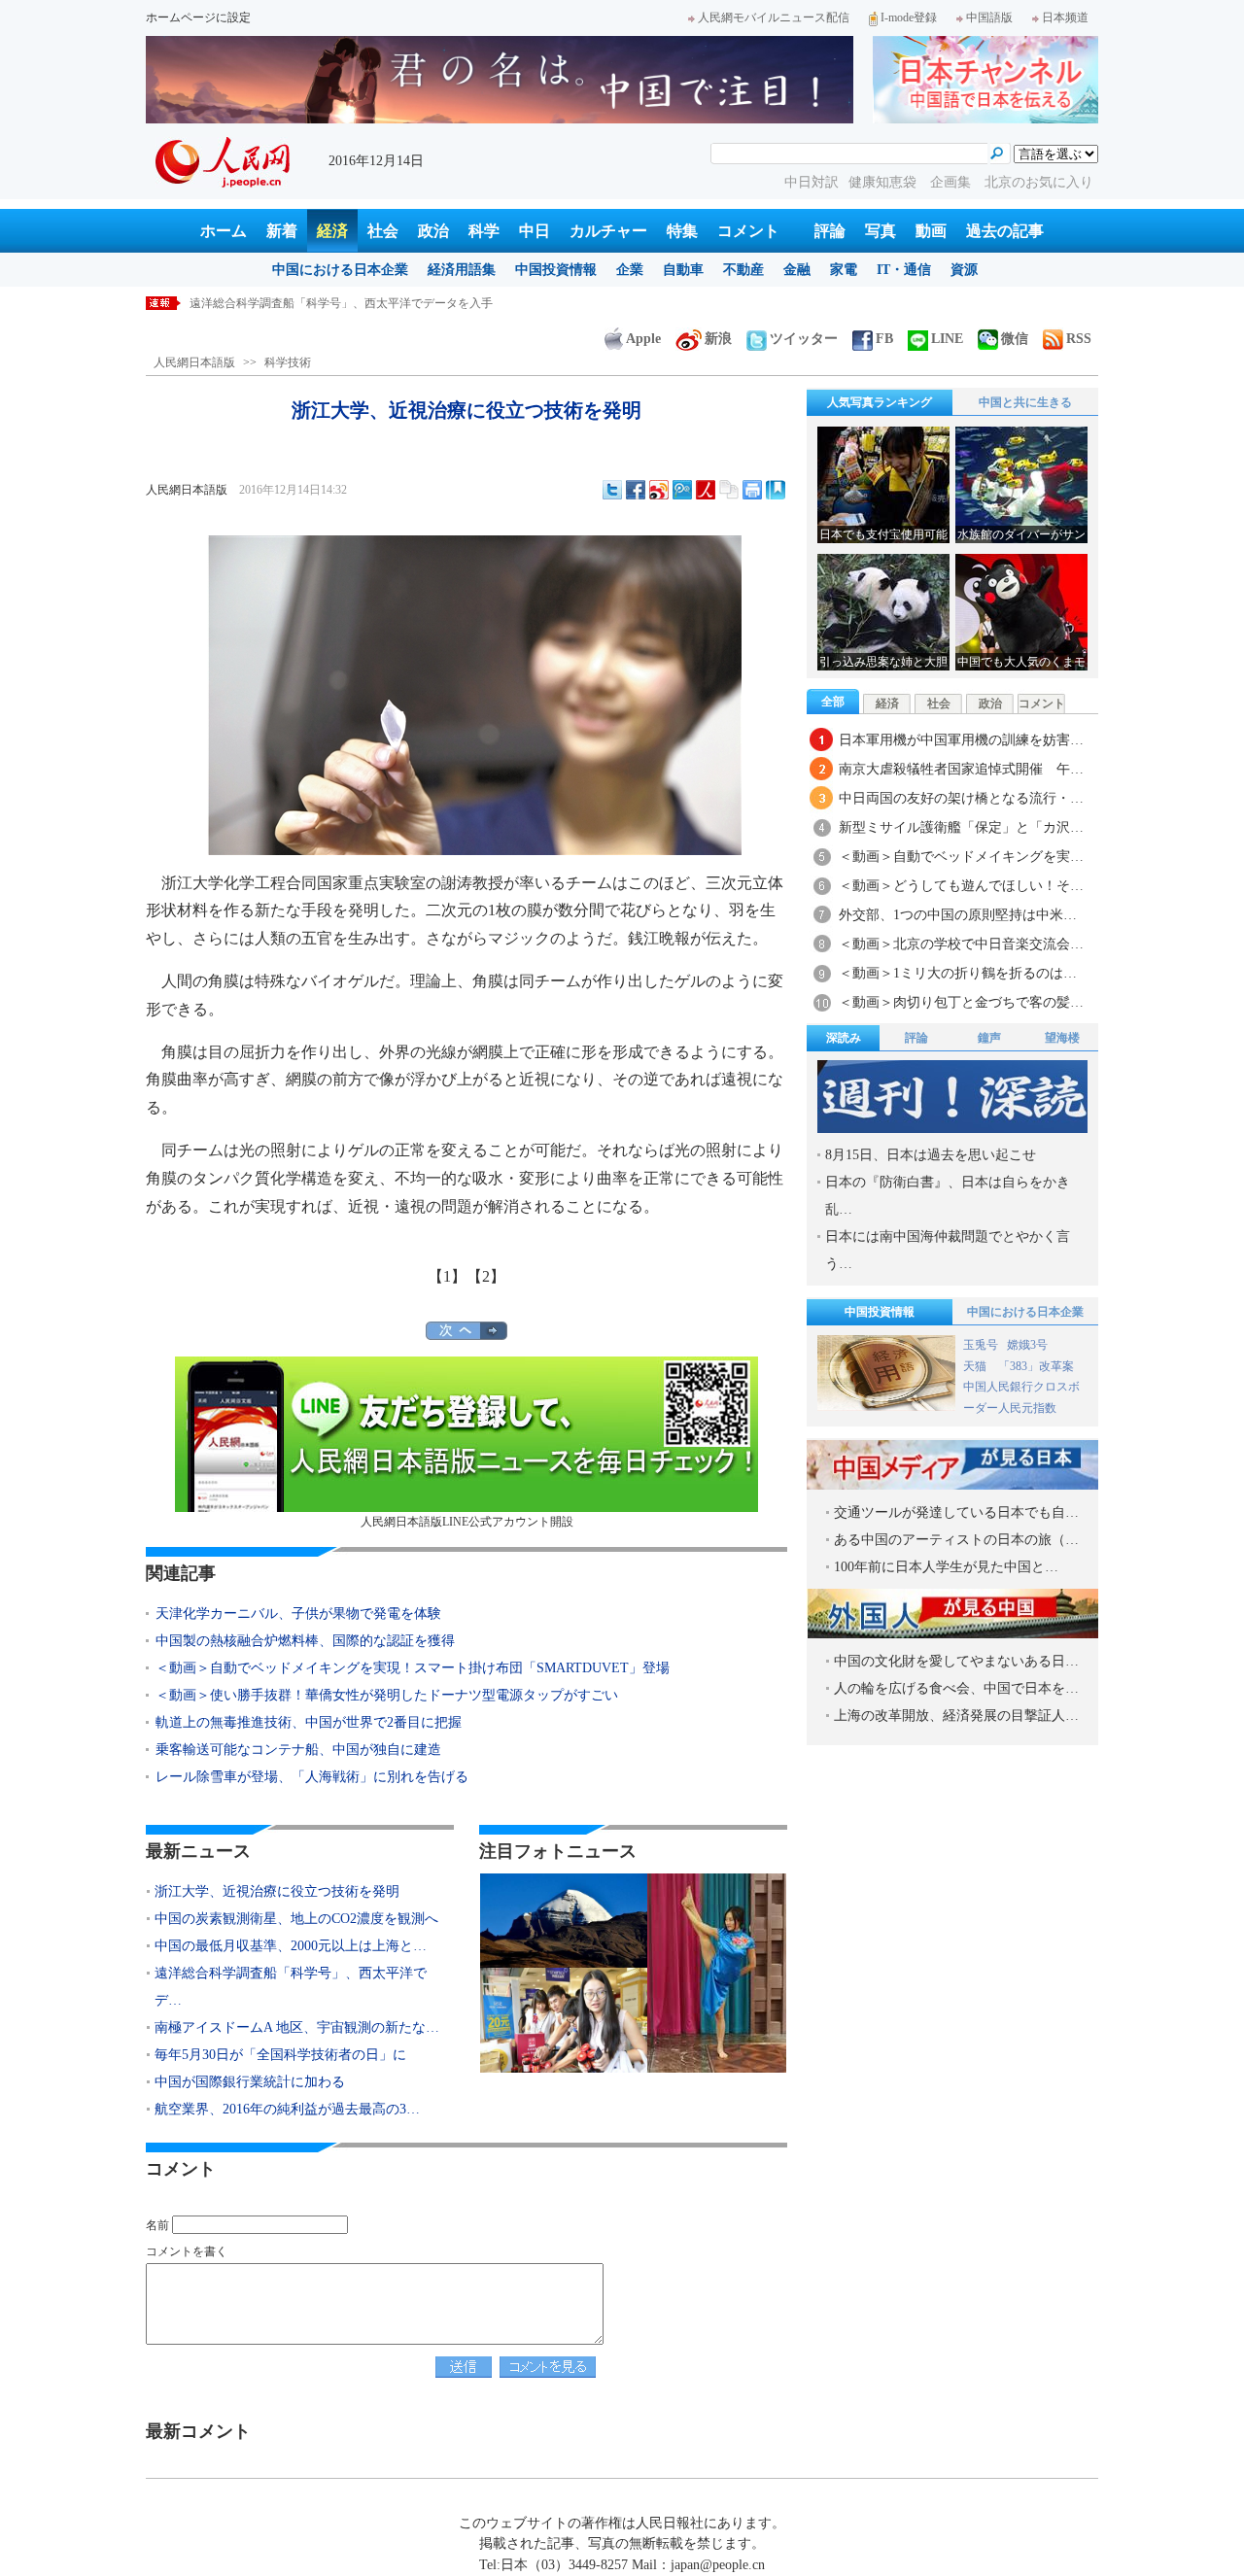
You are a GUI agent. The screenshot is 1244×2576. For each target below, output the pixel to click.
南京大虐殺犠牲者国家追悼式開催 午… (961, 769)
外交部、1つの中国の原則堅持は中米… (958, 915)
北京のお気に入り (1039, 182)
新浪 (718, 339)
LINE (947, 339)
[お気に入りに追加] (776, 490)
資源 (964, 270)
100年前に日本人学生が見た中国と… (946, 1567)
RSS (1079, 339)
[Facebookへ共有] (636, 490)
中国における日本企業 (340, 270)
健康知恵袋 (884, 182)
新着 (282, 231)
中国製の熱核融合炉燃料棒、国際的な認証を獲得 (305, 1641)
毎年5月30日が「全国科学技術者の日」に (280, 2055)
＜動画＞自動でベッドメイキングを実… (961, 857)
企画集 (952, 182)
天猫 (976, 1366)
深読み (844, 1038)
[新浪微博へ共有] (659, 490)
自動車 (683, 270)
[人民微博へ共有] (706, 490)
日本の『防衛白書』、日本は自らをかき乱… (948, 1196)
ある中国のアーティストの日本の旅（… (956, 1540)
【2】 (486, 1276)
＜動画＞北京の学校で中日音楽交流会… (961, 944)
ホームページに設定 (198, 17)
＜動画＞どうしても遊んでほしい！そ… (961, 886)
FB (884, 339)
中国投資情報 (556, 270)
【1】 (447, 1276)
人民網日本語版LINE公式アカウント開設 (467, 1522)
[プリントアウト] (752, 490)
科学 (484, 231)
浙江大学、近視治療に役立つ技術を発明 (277, 1891)
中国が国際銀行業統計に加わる (250, 2082)
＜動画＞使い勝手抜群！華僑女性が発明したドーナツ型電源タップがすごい (387, 1695)
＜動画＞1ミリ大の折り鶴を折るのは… (958, 973)
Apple (643, 339)
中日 (535, 231)
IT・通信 (904, 270)
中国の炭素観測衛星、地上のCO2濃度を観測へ (296, 1919)
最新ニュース (198, 1851)
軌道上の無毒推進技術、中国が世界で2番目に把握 (309, 1722)
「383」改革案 (1036, 1366)
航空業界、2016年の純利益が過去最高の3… (287, 2109)
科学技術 (288, 362)
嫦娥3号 (1027, 1345)
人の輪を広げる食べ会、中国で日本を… (956, 1688)
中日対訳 (812, 182)
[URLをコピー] (729, 490)
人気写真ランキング (880, 402)
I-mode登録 (909, 17)
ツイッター (804, 339)
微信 (1015, 339)
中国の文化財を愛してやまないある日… (956, 1661)
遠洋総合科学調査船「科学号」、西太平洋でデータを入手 (341, 303)
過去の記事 (1005, 231)
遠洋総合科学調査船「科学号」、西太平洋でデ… (291, 1987)
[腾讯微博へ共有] (682, 490)
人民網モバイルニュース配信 (774, 17)
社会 (383, 231)
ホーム (224, 231)
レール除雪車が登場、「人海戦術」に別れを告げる (312, 1777)
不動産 (743, 270)
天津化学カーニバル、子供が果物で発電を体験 (298, 1614)
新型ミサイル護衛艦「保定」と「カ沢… (961, 827)
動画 (931, 231)
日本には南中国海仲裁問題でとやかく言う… (948, 1250)
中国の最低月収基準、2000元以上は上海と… (291, 1946)
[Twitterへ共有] (612, 490)
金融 (797, 270)
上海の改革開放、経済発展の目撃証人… (956, 1716)
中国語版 (989, 17)
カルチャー (608, 231)
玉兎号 (981, 1345)
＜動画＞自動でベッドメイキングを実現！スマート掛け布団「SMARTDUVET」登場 (413, 1668)
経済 (332, 231)
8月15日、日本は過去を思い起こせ (931, 1155)
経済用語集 (462, 270)
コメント (748, 231)
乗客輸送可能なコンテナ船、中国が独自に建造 (298, 1750)
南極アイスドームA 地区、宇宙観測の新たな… (297, 2027)
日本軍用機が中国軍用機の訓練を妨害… (961, 740)
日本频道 (1065, 17)
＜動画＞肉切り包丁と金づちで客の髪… (961, 1002)
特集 (682, 231)
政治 (433, 231)
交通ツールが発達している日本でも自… (956, 1512)
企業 (630, 270)
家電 (844, 270)
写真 (881, 231)
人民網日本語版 (194, 362)
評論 (830, 231)
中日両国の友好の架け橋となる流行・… (961, 798)
